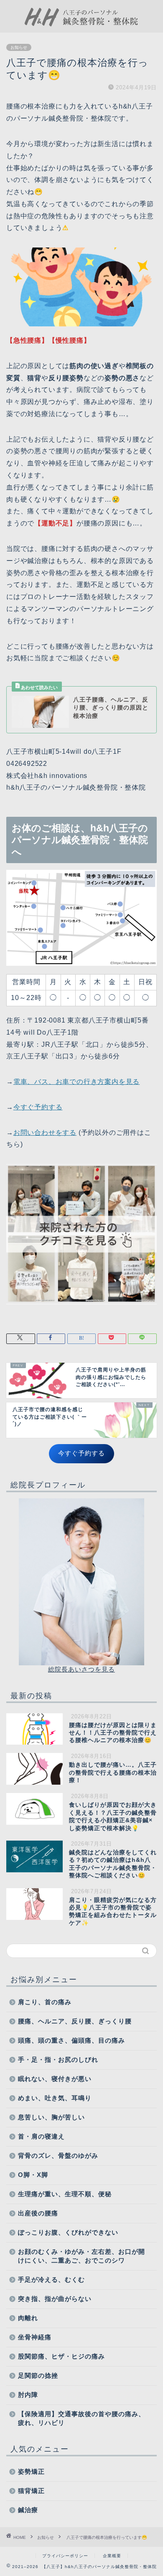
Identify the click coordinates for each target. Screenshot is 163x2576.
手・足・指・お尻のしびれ (58, 2060)
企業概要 (112, 2556)
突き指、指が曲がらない (55, 2299)
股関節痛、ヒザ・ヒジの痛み (61, 2356)
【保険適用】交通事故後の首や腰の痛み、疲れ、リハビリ (81, 2418)
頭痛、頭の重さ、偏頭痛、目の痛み (71, 2040)
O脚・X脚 (33, 2175)
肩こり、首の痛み (45, 2002)
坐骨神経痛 (35, 2337)
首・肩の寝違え (41, 2136)
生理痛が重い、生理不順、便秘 (65, 2194)
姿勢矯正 (31, 2471)
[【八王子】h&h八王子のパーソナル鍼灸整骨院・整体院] (82, 26)
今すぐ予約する (38, 1107)
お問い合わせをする (45, 1133)
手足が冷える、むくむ (51, 2279)
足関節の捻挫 (38, 2375)
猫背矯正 (31, 2491)
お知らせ (19, 47)
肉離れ (28, 2318)
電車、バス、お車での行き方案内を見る (76, 1082)
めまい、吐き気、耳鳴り (55, 2098)
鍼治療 (28, 2510)
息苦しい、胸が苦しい (51, 2117)
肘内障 (28, 2395)
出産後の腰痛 (38, 2213)
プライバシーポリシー (65, 2556)
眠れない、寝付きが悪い (55, 2079)
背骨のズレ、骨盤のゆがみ (58, 2156)
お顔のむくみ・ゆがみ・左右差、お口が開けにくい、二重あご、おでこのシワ (81, 2256)
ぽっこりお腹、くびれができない (68, 2232)
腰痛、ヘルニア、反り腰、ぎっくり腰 (75, 2021)
